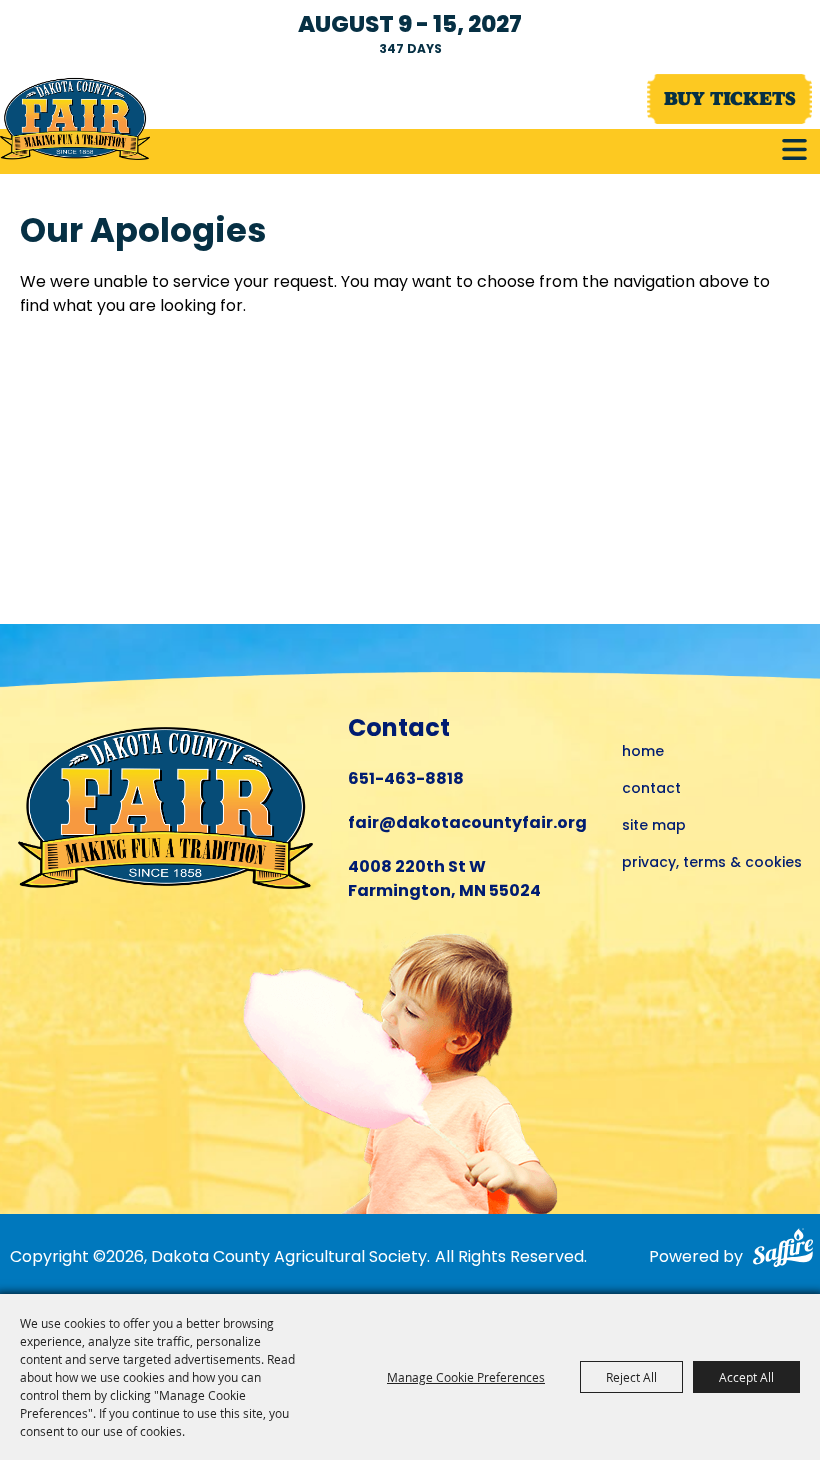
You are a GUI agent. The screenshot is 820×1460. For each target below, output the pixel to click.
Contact (651, 789)
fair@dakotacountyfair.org (467, 824)
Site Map (654, 826)
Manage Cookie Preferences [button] (466, 1377)
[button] (794, 149)
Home (643, 752)
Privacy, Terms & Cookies (712, 863)
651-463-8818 (406, 780)
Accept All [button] (746, 1377)
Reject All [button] (631, 1377)
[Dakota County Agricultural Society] (75, 119)
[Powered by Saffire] (781, 1251)
